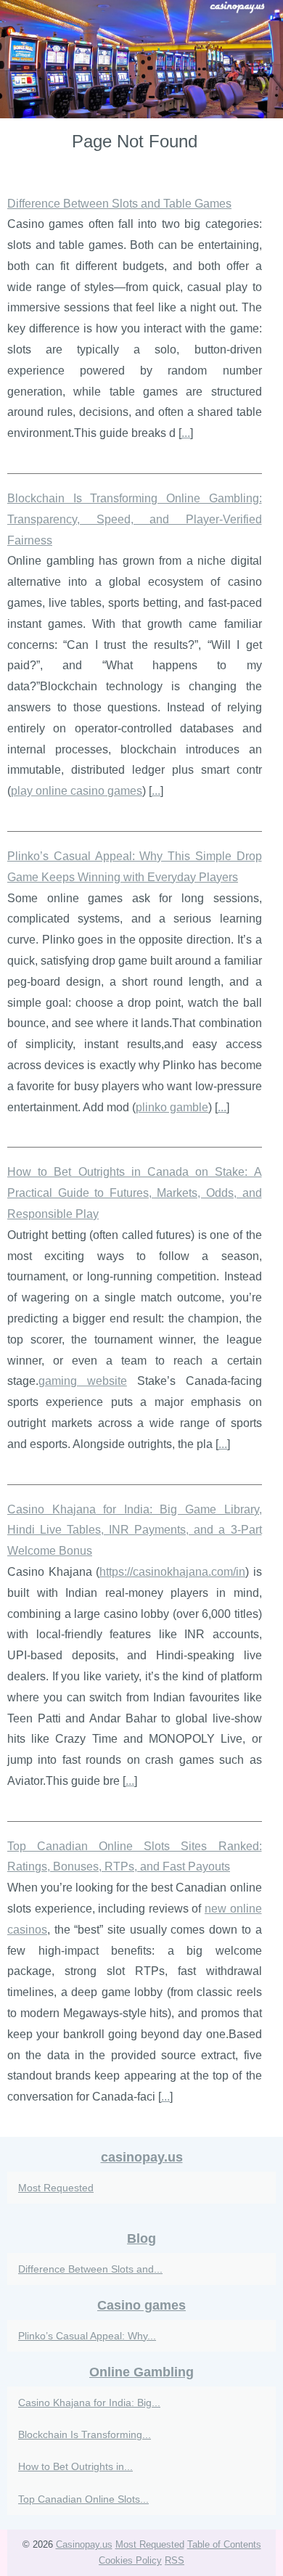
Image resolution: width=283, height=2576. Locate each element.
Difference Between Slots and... (90, 2269)
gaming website (83, 1381)
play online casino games (77, 791)
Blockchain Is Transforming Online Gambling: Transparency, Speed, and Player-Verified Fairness (135, 519)
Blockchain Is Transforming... (85, 2434)
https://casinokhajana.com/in (172, 1572)
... (186, 433)
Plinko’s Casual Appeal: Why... (87, 2336)
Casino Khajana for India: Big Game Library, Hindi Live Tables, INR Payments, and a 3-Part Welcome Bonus (135, 1530)
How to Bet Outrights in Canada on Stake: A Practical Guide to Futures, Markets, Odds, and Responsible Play (135, 1193)
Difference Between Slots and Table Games (119, 204)
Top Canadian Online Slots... (83, 2499)
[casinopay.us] (141, 59)
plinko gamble (172, 1107)
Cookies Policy (130, 2560)
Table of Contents (224, 2544)
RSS (175, 2560)
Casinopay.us (84, 2544)
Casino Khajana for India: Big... (89, 2403)
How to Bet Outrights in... (75, 2466)
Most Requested (56, 2188)
